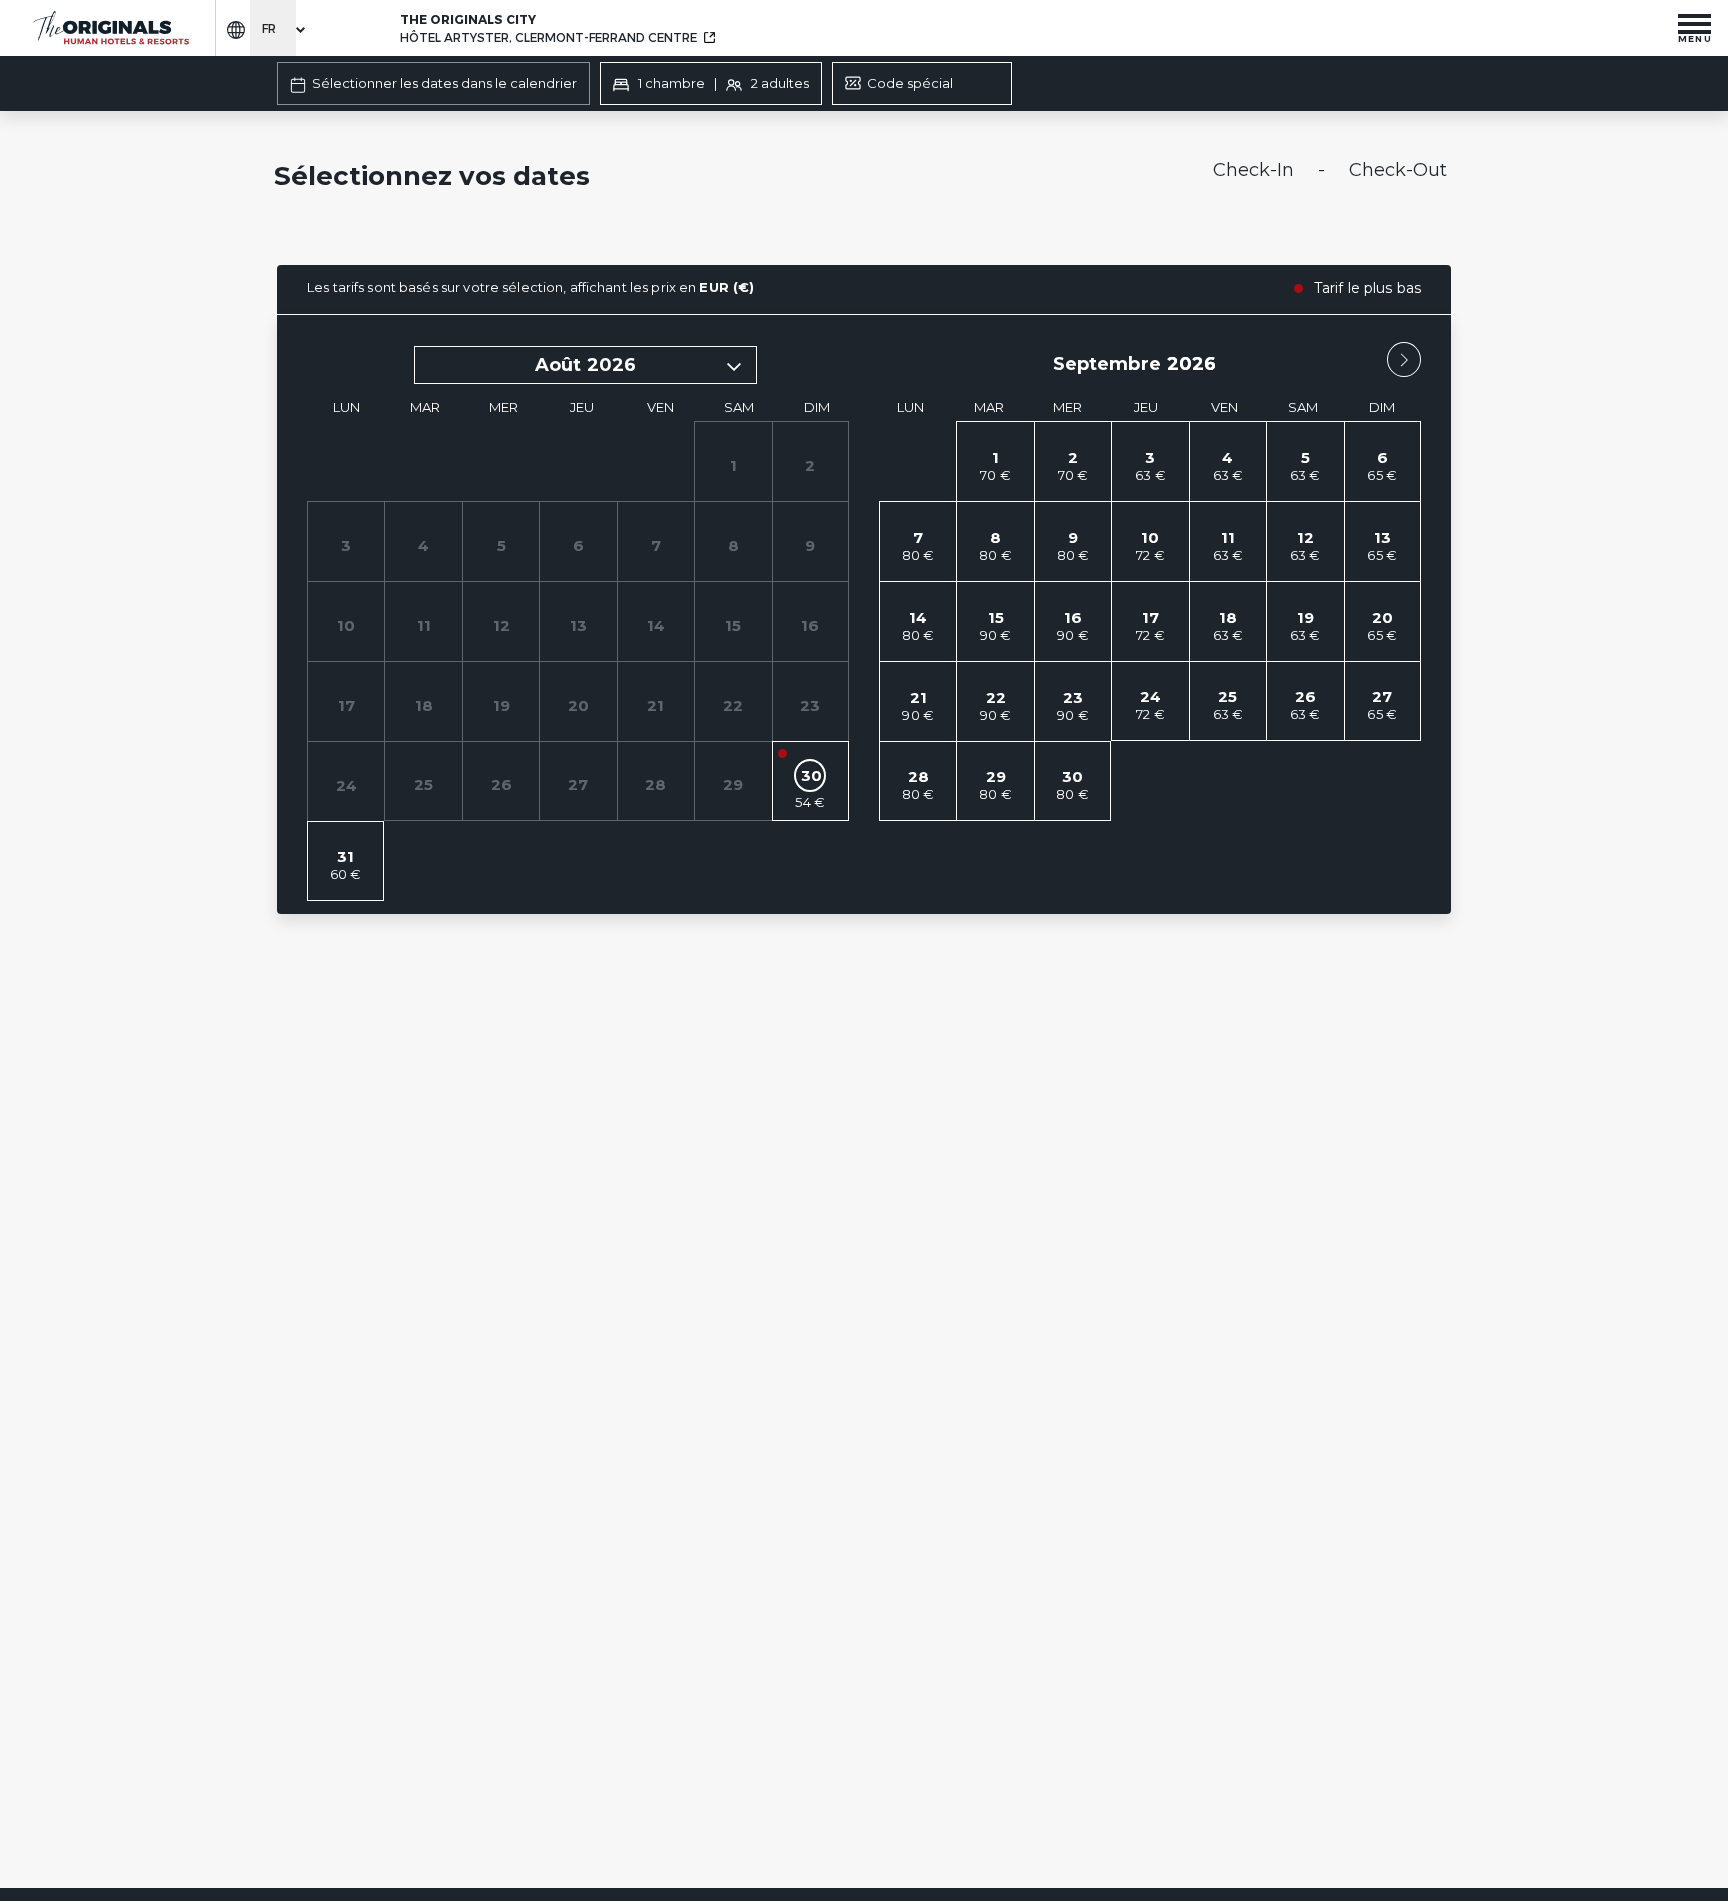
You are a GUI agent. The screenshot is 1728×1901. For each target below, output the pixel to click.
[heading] (664, 178)
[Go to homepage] (110, 28)
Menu (1695, 38)
